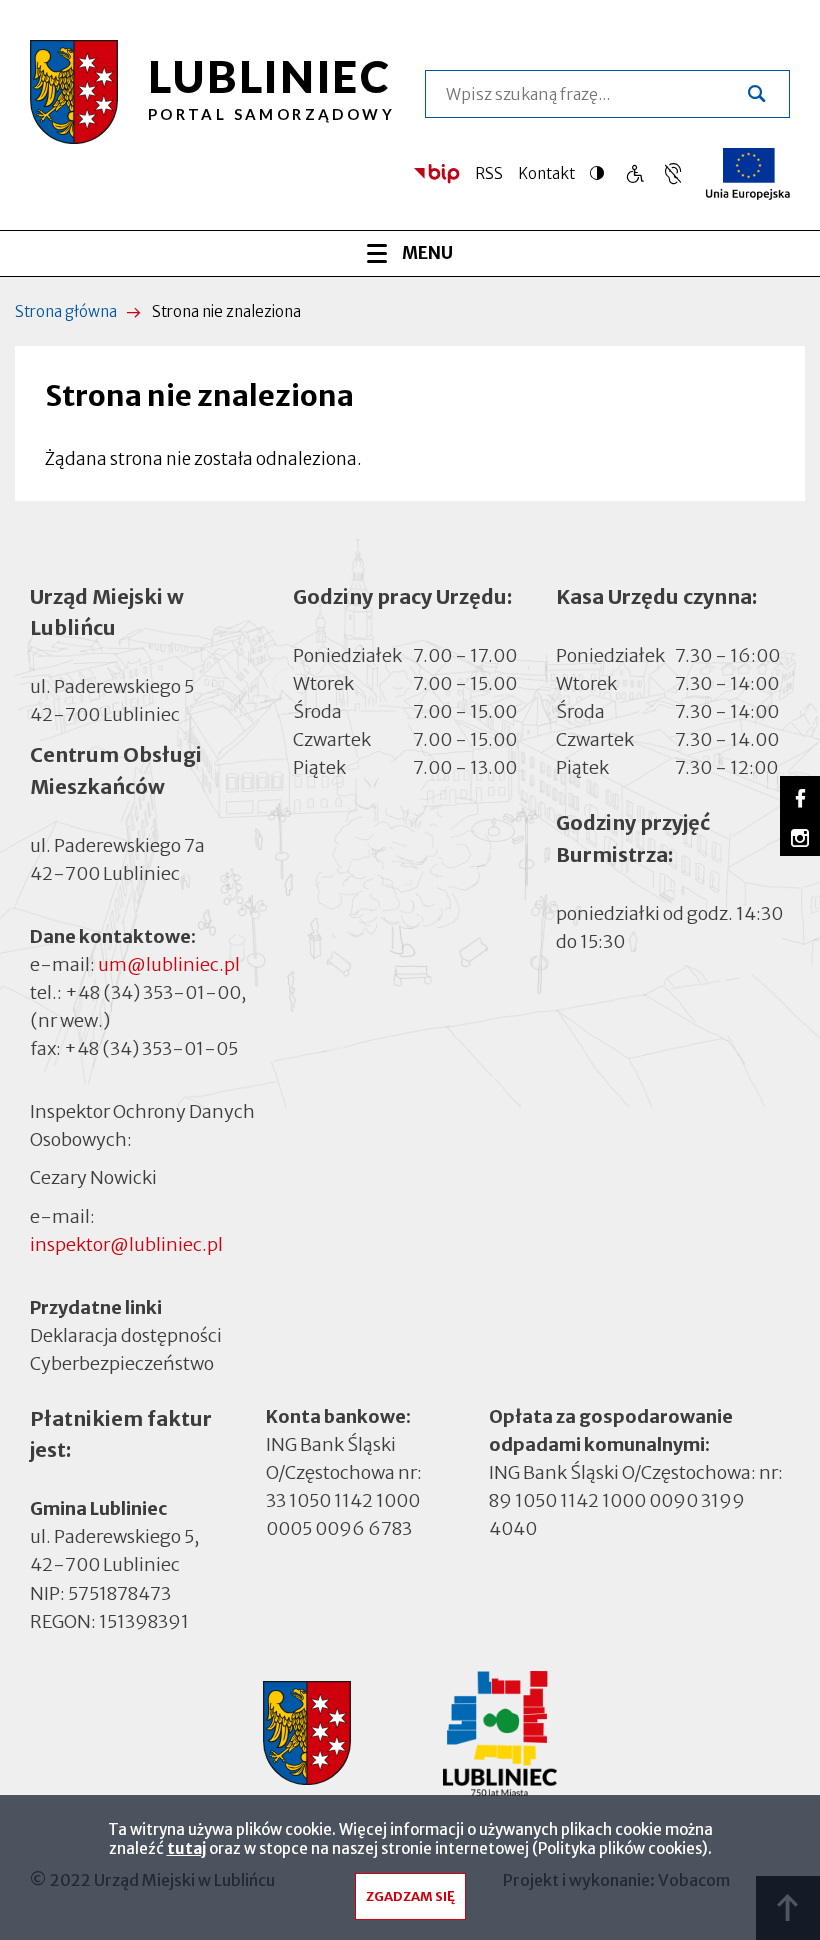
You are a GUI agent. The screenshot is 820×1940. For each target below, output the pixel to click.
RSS (489, 173)
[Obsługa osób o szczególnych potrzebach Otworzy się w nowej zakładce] (673, 173)
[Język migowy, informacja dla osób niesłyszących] (634, 173)
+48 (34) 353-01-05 (151, 1048)
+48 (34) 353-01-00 (153, 992)
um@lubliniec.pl (169, 964)
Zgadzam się (410, 1896)
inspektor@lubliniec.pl (126, 1244)
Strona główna (66, 311)
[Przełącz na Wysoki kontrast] (602, 173)
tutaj (186, 1848)
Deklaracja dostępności (126, 1335)
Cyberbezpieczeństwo (122, 1363)
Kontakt (546, 173)
